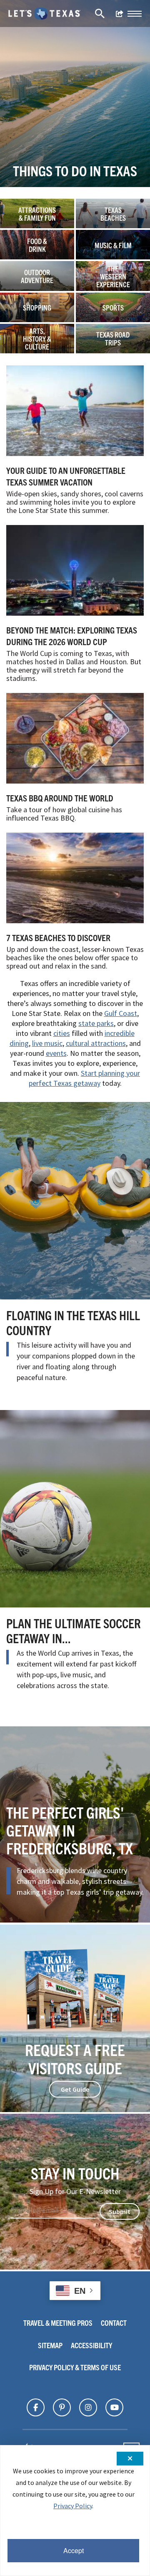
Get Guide (75, 2089)
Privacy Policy (73, 2506)
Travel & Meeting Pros (58, 2323)
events (56, 1053)
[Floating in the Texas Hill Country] (75, 1201)
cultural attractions (96, 1043)
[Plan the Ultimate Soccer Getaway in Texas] (75, 1509)
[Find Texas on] (36, 2408)
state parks (96, 1023)
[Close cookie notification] (130, 2459)
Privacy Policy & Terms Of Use (75, 2367)
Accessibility (91, 2345)
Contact (114, 2323)
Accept (74, 2550)
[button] (135, 14)
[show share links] (120, 14)
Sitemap (50, 2345)
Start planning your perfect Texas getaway (85, 1078)
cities (62, 1033)
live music (47, 1043)
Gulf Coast (121, 1013)
